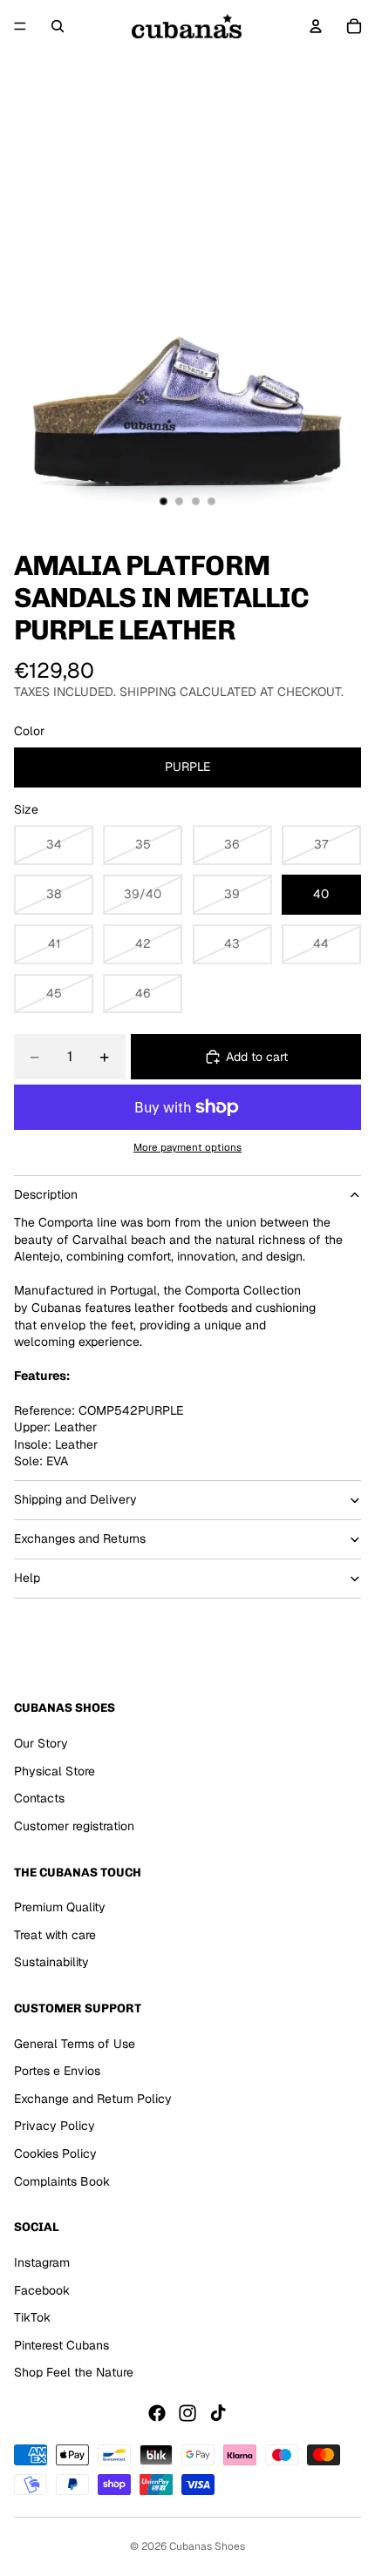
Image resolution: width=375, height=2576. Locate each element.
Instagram (42, 2262)
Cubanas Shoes (207, 2546)
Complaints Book (62, 2180)
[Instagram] (187, 2413)
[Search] (58, 26)
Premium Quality (60, 1907)
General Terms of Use (75, 2043)
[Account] (316, 26)
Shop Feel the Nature (74, 2372)
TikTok (32, 2317)
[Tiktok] (218, 2413)
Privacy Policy (55, 2126)
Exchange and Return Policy (93, 2099)
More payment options (187, 1147)
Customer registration (74, 1825)
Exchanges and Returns (80, 1538)
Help (27, 1578)
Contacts (39, 1798)
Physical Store (55, 1770)
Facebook (42, 2289)
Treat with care (55, 1934)
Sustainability (51, 1962)
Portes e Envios (57, 2071)
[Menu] (20, 26)
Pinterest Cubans (61, 2344)
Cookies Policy (55, 2153)
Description (46, 1194)
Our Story (41, 1743)
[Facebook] (157, 2413)
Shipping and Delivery (75, 1499)
